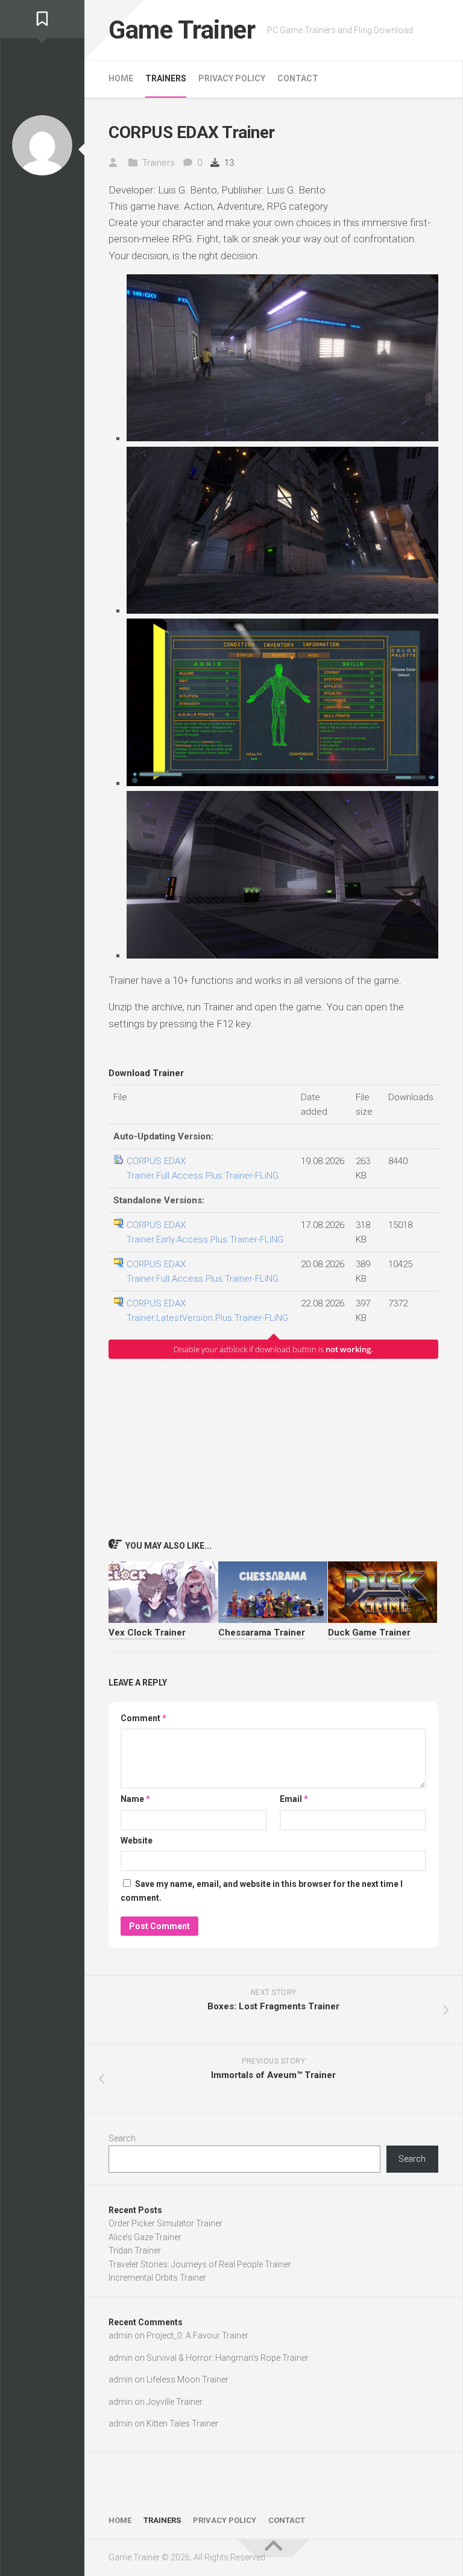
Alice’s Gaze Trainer (145, 2237)
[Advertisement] (273, 1448)
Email (294, 1799)
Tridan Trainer (135, 2250)
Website (137, 1841)
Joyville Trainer (175, 2402)
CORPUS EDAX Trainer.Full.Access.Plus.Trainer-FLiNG (203, 1168)
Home (121, 78)
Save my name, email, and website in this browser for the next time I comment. (262, 1891)
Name (135, 1799)
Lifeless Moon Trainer (187, 2379)
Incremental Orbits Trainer (157, 2278)
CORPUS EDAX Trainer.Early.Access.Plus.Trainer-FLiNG (205, 1232)
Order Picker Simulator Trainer (165, 2223)
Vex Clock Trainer (147, 1633)
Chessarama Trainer (262, 1633)
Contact (298, 78)
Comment (143, 1718)
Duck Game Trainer (369, 1633)
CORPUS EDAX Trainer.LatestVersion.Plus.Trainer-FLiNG (207, 1311)
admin (121, 2335)
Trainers (166, 78)
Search (122, 2138)
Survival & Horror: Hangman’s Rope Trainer (228, 2358)
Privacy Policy (232, 78)
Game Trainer (182, 30)
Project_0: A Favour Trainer (197, 2335)
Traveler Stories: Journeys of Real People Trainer (200, 2264)
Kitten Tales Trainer (182, 2423)
